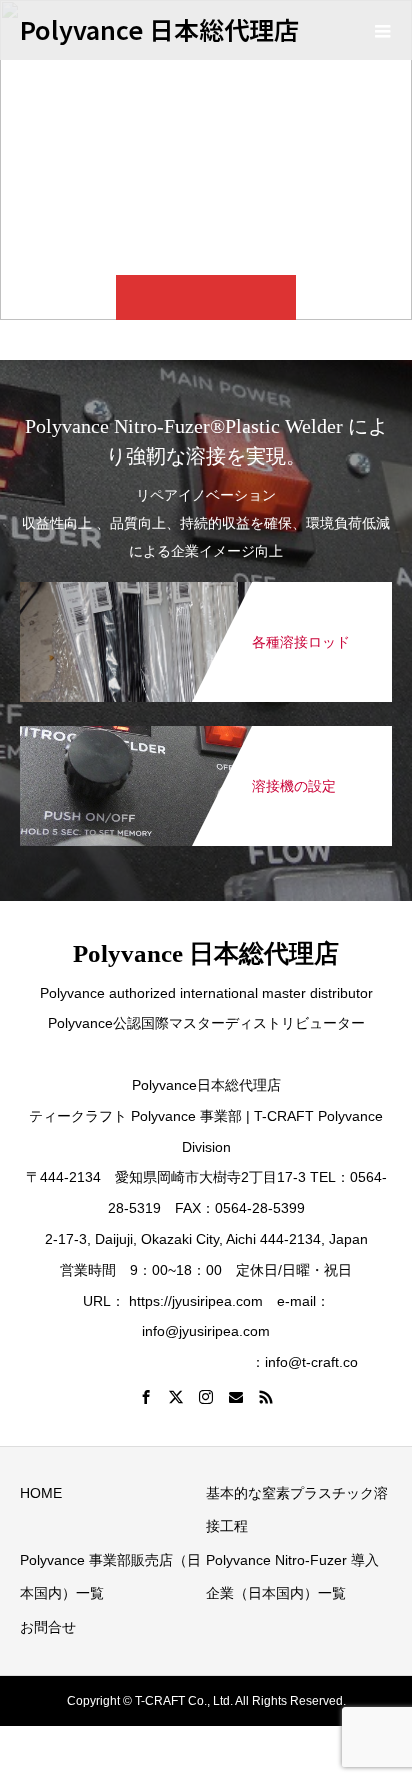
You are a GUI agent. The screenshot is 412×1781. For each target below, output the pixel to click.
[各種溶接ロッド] (206, 586)
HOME (41, 1493)
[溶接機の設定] (206, 730)
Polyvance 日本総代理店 (159, 29)
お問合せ (48, 1627)
